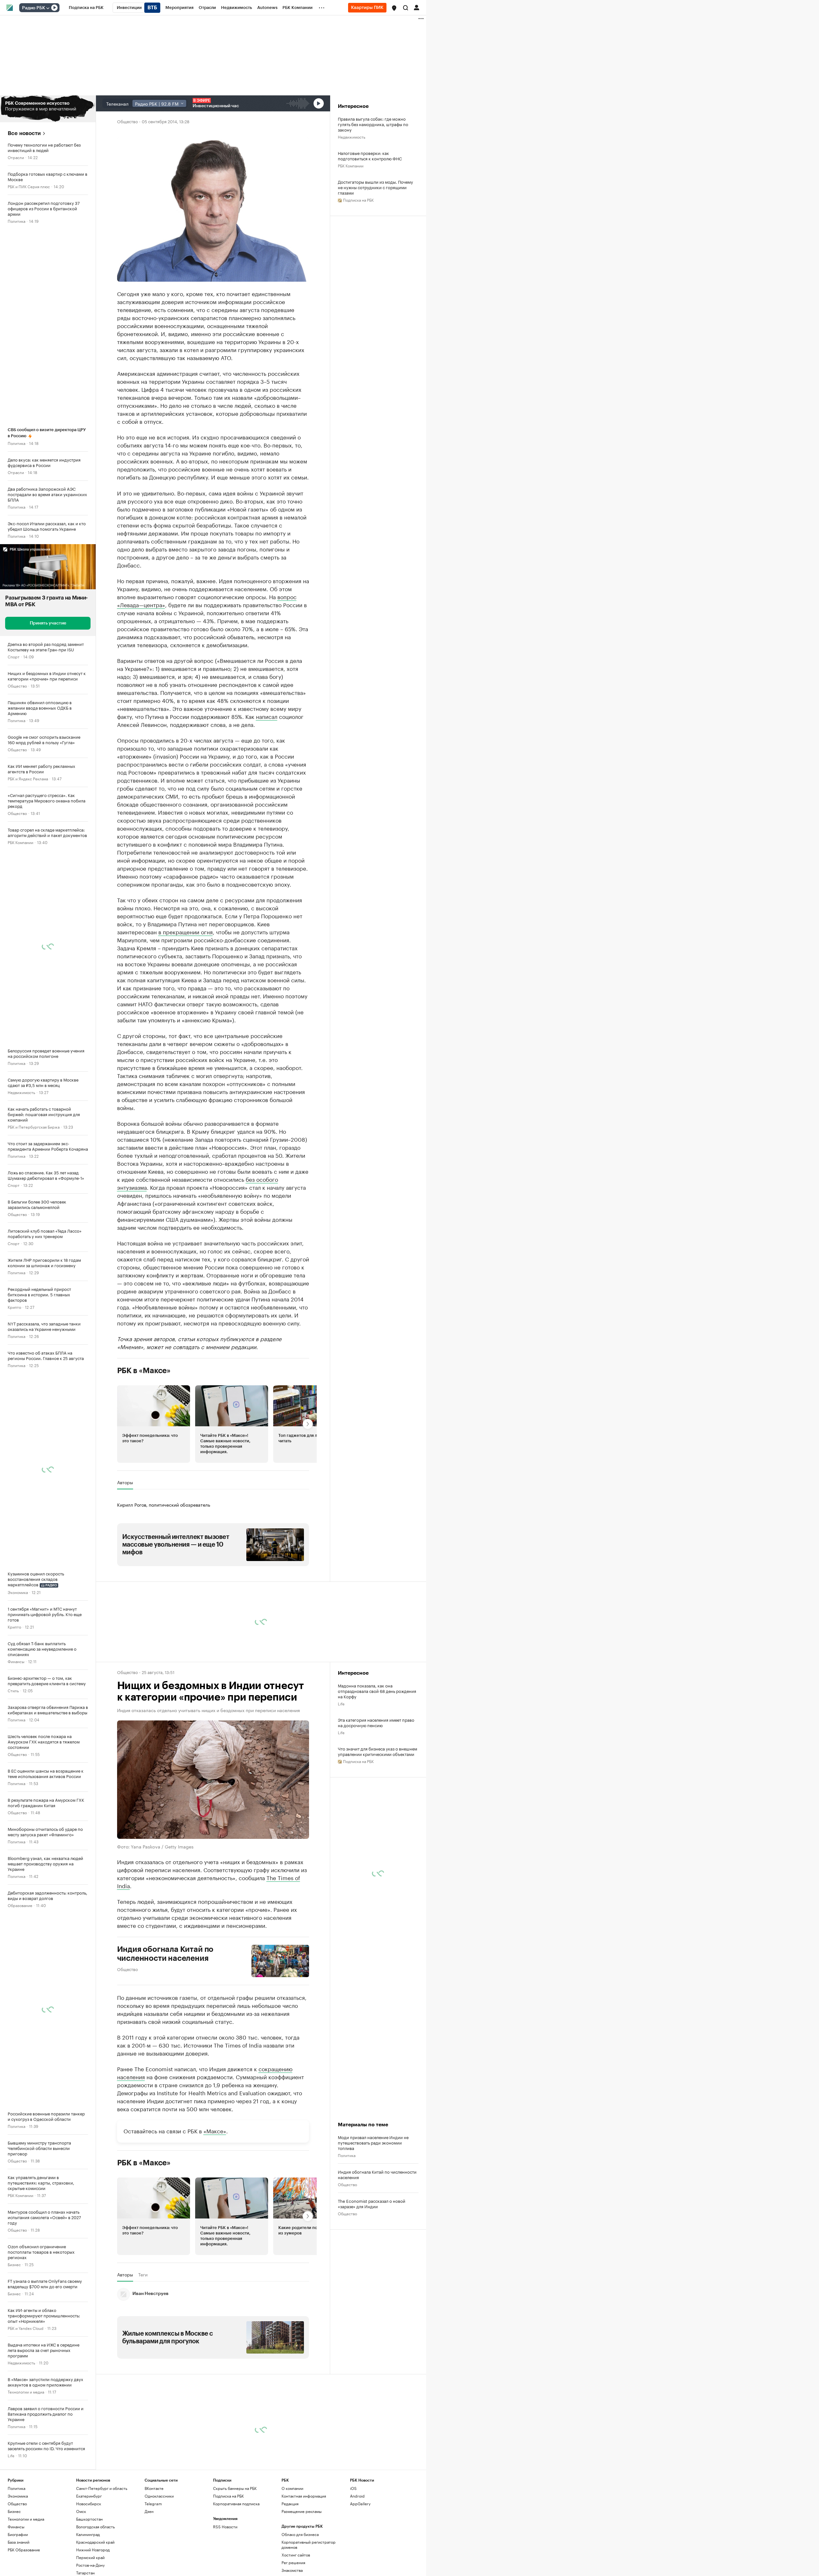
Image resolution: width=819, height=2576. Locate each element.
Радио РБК (34, 8)
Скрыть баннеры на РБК (235, 2488)
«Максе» (215, 2130)
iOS (353, 2488)
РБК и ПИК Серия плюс (29, 186)
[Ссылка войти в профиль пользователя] (417, 7)
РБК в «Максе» (144, 1371)
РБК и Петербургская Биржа (34, 1127)
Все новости (24, 133)
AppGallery (360, 2504)
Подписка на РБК (228, 2496)
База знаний (19, 2542)
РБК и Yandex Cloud (26, 2328)
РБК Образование (24, 2550)
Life (11, 2455)
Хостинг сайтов (296, 2555)
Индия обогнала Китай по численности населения (165, 1954)
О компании (292, 2488)
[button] (394, 8)
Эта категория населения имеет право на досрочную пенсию (376, 1722)
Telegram (153, 2504)
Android (357, 2496)
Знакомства (292, 2570)
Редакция (290, 2504)
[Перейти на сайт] (48, 109)
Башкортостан (89, 2519)
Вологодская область (95, 2527)
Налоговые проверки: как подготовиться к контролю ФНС (370, 156)
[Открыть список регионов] (394, 8)
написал (267, 716)
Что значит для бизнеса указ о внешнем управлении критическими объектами (378, 1751)
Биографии (18, 2534)
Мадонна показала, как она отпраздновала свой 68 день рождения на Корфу (377, 1691)
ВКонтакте (154, 2488)
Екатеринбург (89, 2496)
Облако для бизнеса (300, 2534)
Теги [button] (143, 2274)
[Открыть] (48, 8)
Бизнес (14, 2264)
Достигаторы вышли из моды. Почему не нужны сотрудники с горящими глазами (375, 187)
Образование (20, 1905)
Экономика (18, 1592)
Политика (16, 221)
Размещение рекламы (302, 2511)
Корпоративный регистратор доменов (309, 2544)
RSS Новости (225, 2527)
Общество (17, 685)
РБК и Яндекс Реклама (28, 778)
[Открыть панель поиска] (406, 8)
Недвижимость (21, 1092)
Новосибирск (89, 2504)
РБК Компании (20, 842)
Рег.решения (293, 2562)
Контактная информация (304, 2496)
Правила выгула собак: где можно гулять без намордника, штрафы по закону (373, 124)
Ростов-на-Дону (90, 2565)
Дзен (149, 2511)
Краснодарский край (95, 2542)
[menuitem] (86, 8)
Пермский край (90, 2557)
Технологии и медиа (26, 2391)
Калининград (88, 2534)
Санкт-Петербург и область (102, 2488)
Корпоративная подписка (236, 2504)
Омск (81, 2511)
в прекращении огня (186, 931)
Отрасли (16, 157)
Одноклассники (159, 2496)
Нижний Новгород (93, 2550)
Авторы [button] (125, 1482)
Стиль (13, 1690)
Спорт (14, 656)
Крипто (14, 1307)
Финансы (16, 1661)
